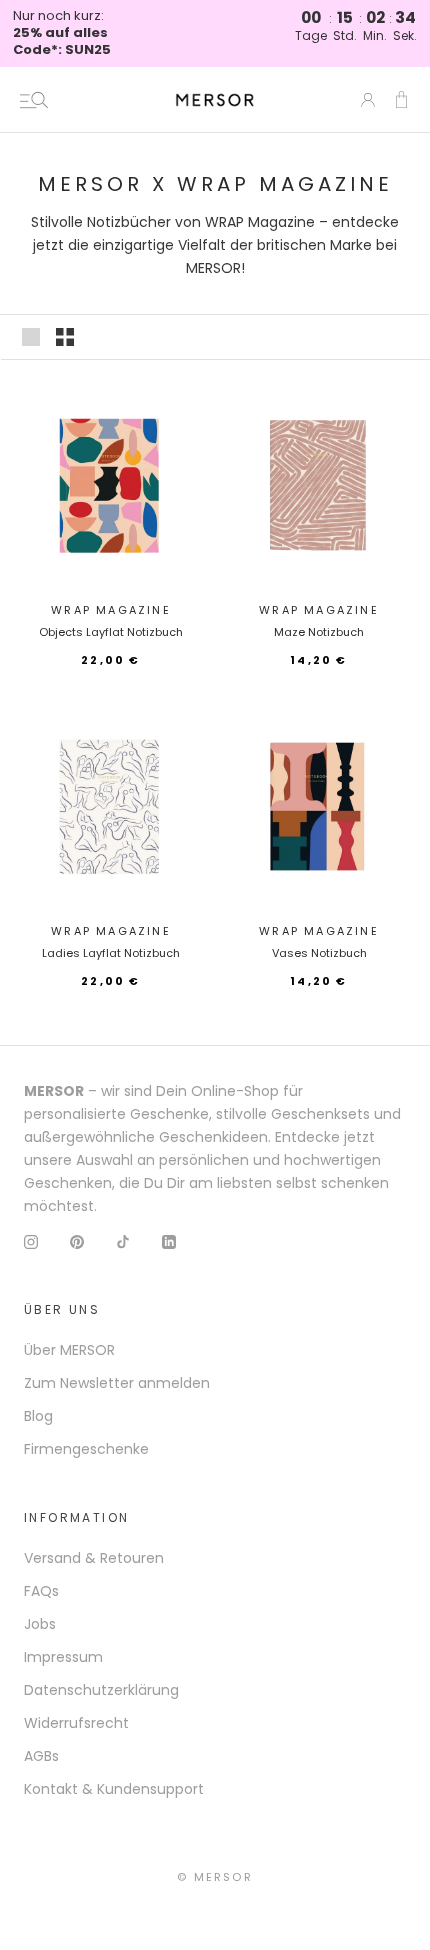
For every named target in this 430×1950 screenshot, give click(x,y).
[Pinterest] (77, 1240)
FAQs (41, 1591)
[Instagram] (31, 1240)
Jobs (40, 1624)
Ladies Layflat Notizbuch (111, 953)
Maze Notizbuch (319, 632)
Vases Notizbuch (319, 953)
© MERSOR (215, 1877)
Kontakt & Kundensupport (114, 1789)
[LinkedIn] (169, 1240)
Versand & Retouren (94, 1558)
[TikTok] (123, 1240)
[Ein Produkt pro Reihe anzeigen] (31, 337)
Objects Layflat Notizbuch (111, 632)
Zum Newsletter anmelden (117, 1383)
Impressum (63, 1657)
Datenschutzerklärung (101, 1690)
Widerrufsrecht (76, 1723)
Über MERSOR (69, 1350)
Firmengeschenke (86, 1449)
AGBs (41, 1756)
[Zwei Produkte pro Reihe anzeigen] (65, 337)
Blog (38, 1416)
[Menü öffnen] (34, 100)
